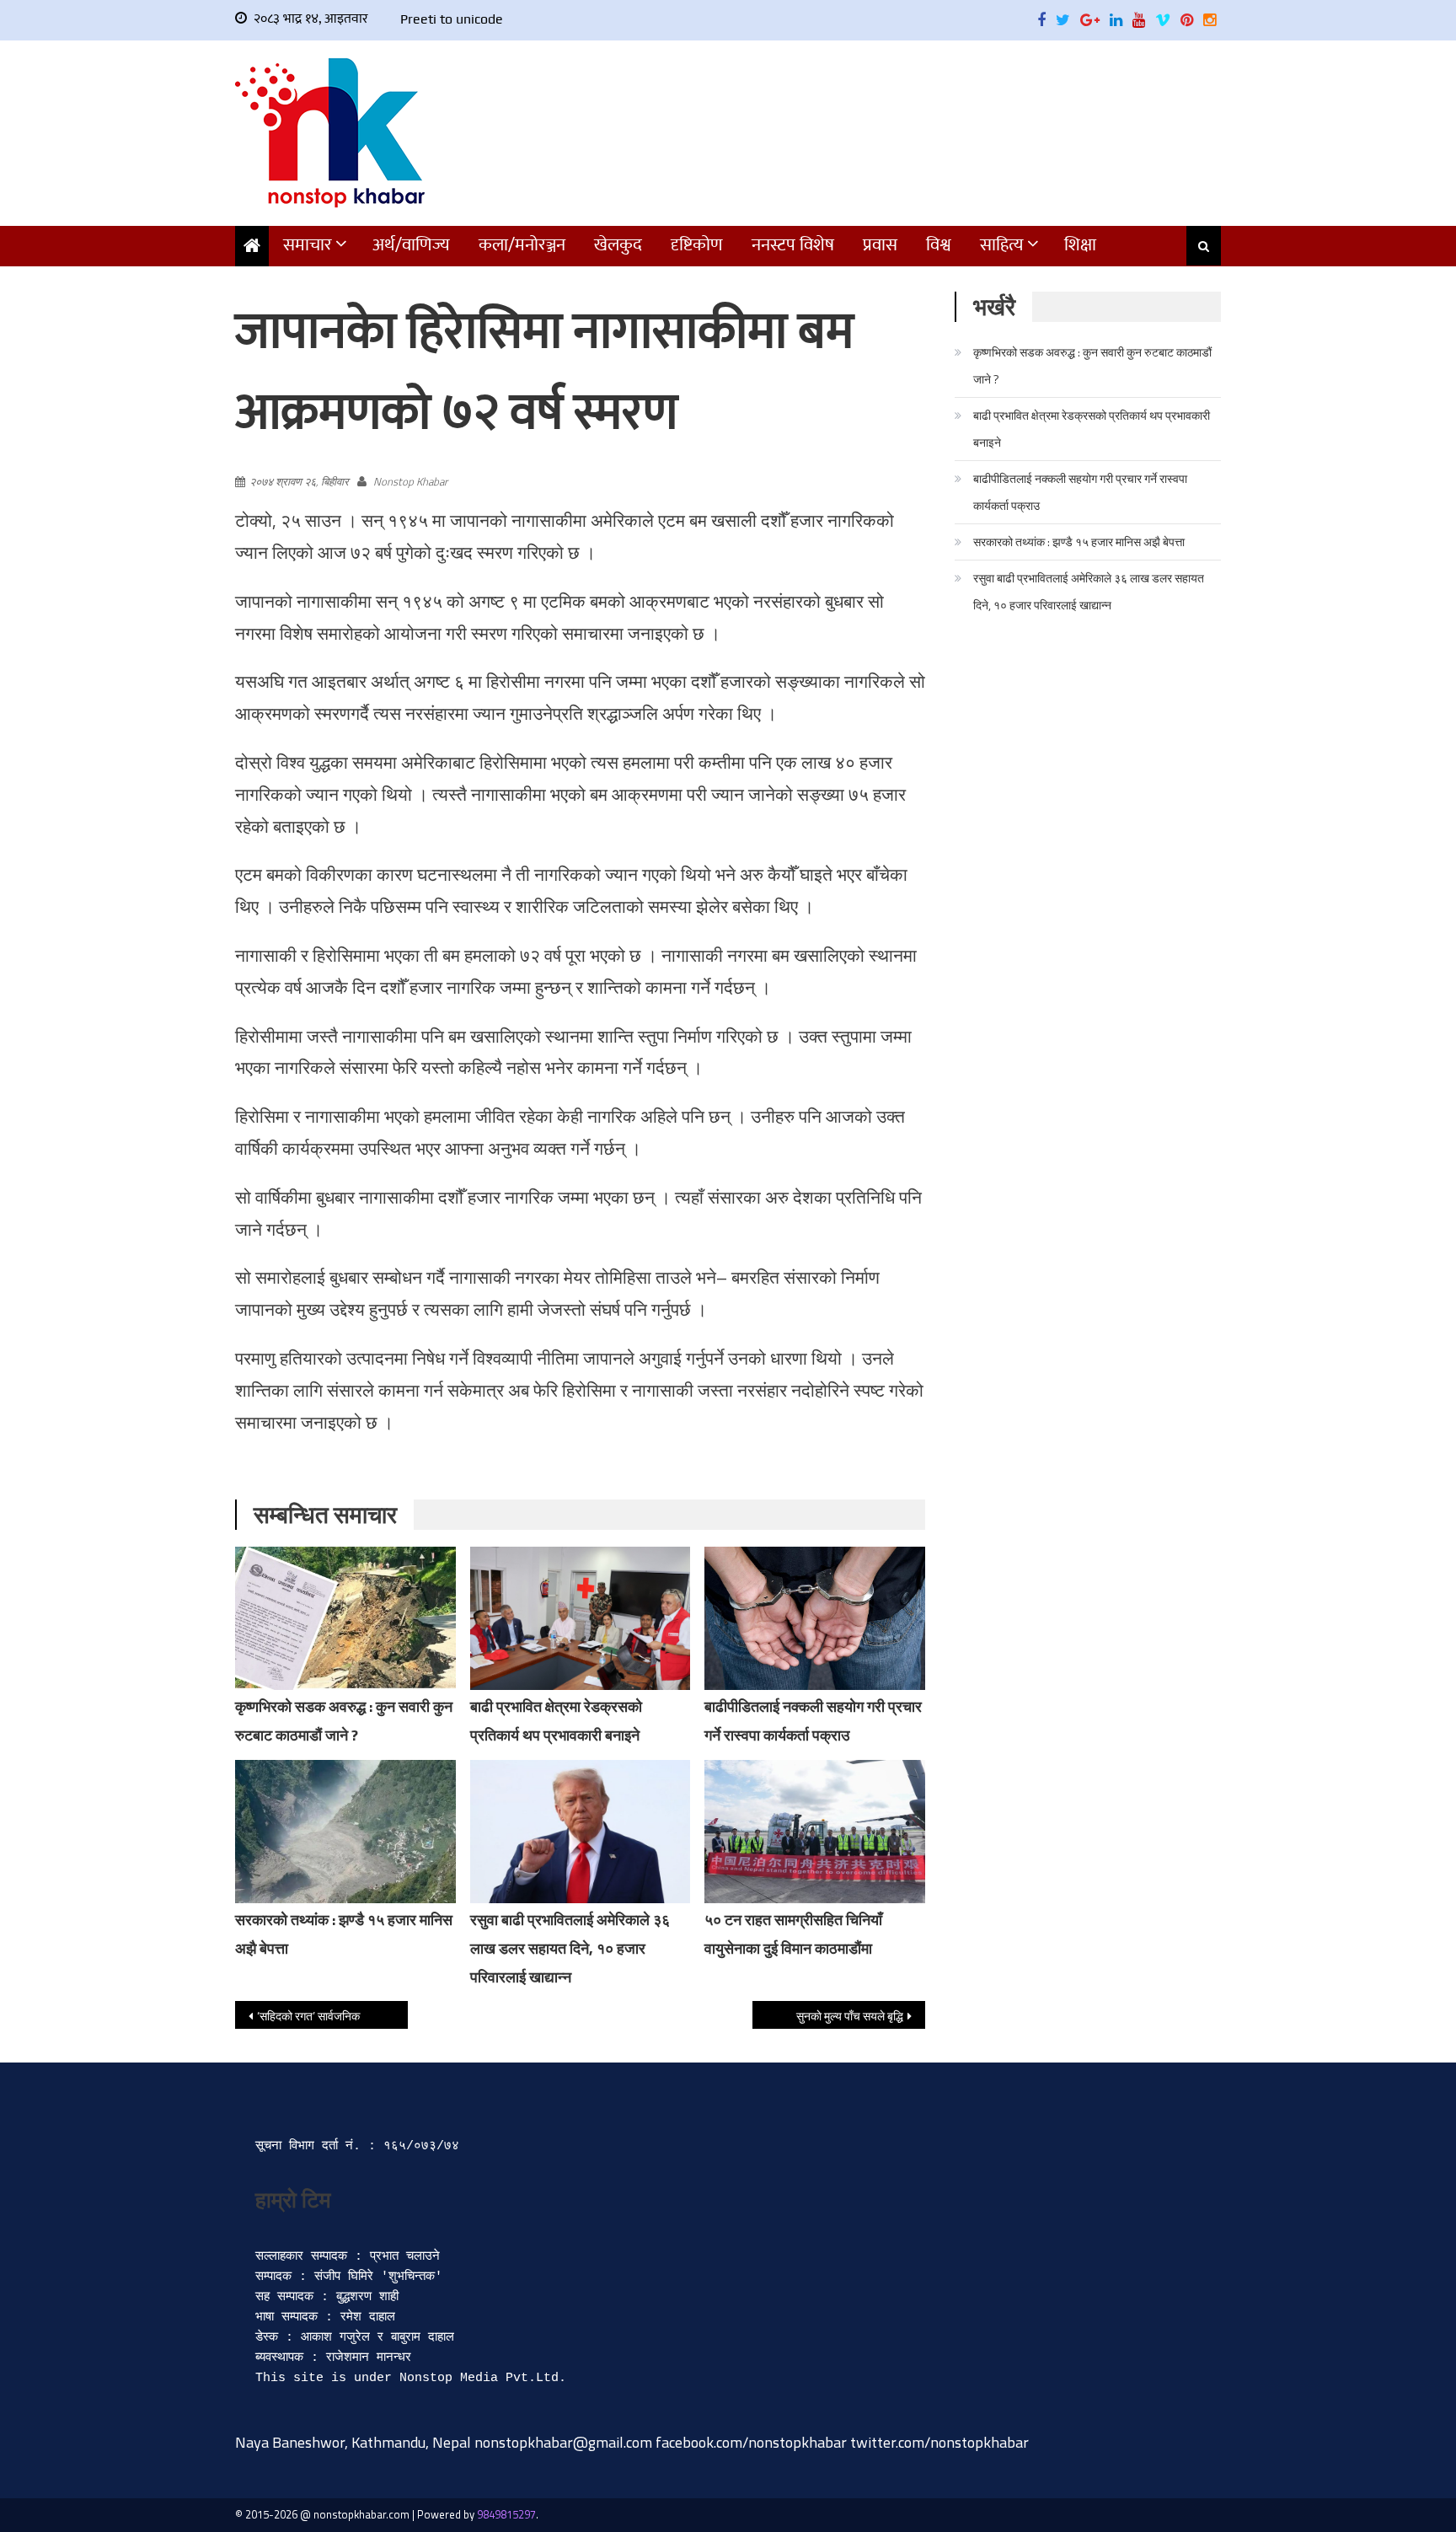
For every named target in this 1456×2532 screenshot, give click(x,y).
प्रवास (880, 245)
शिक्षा (1080, 245)
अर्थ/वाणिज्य (411, 245)
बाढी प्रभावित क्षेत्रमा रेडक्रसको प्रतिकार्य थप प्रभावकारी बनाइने (1092, 429)
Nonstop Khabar (410, 481)
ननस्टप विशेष (793, 245)
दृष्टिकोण (697, 245)
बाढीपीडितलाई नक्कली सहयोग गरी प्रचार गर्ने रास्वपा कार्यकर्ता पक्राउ (1080, 492)
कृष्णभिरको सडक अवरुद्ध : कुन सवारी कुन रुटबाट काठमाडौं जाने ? (1092, 365)
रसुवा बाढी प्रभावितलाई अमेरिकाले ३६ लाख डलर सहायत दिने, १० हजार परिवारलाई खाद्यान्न (570, 1948)
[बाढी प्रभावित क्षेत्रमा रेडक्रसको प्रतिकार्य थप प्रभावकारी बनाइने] (581, 1620)
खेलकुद (618, 245)
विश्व (939, 245)
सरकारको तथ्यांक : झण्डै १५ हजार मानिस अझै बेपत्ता (1079, 542)
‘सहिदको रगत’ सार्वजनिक (308, 2016)
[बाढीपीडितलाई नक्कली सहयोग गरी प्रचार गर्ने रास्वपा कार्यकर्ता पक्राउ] (815, 1618)
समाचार (308, 245)
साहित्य (1002, 245)
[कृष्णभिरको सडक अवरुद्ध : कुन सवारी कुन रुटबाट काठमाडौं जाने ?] (345, 1618)
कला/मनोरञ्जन (522, 245)
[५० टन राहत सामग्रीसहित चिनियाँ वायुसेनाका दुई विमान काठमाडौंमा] (815, 1832)
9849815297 (506, 2514)
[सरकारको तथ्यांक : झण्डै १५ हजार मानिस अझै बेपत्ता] (345, 1832)
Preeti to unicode (452, 19)
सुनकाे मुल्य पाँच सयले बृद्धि (850, 2016)
